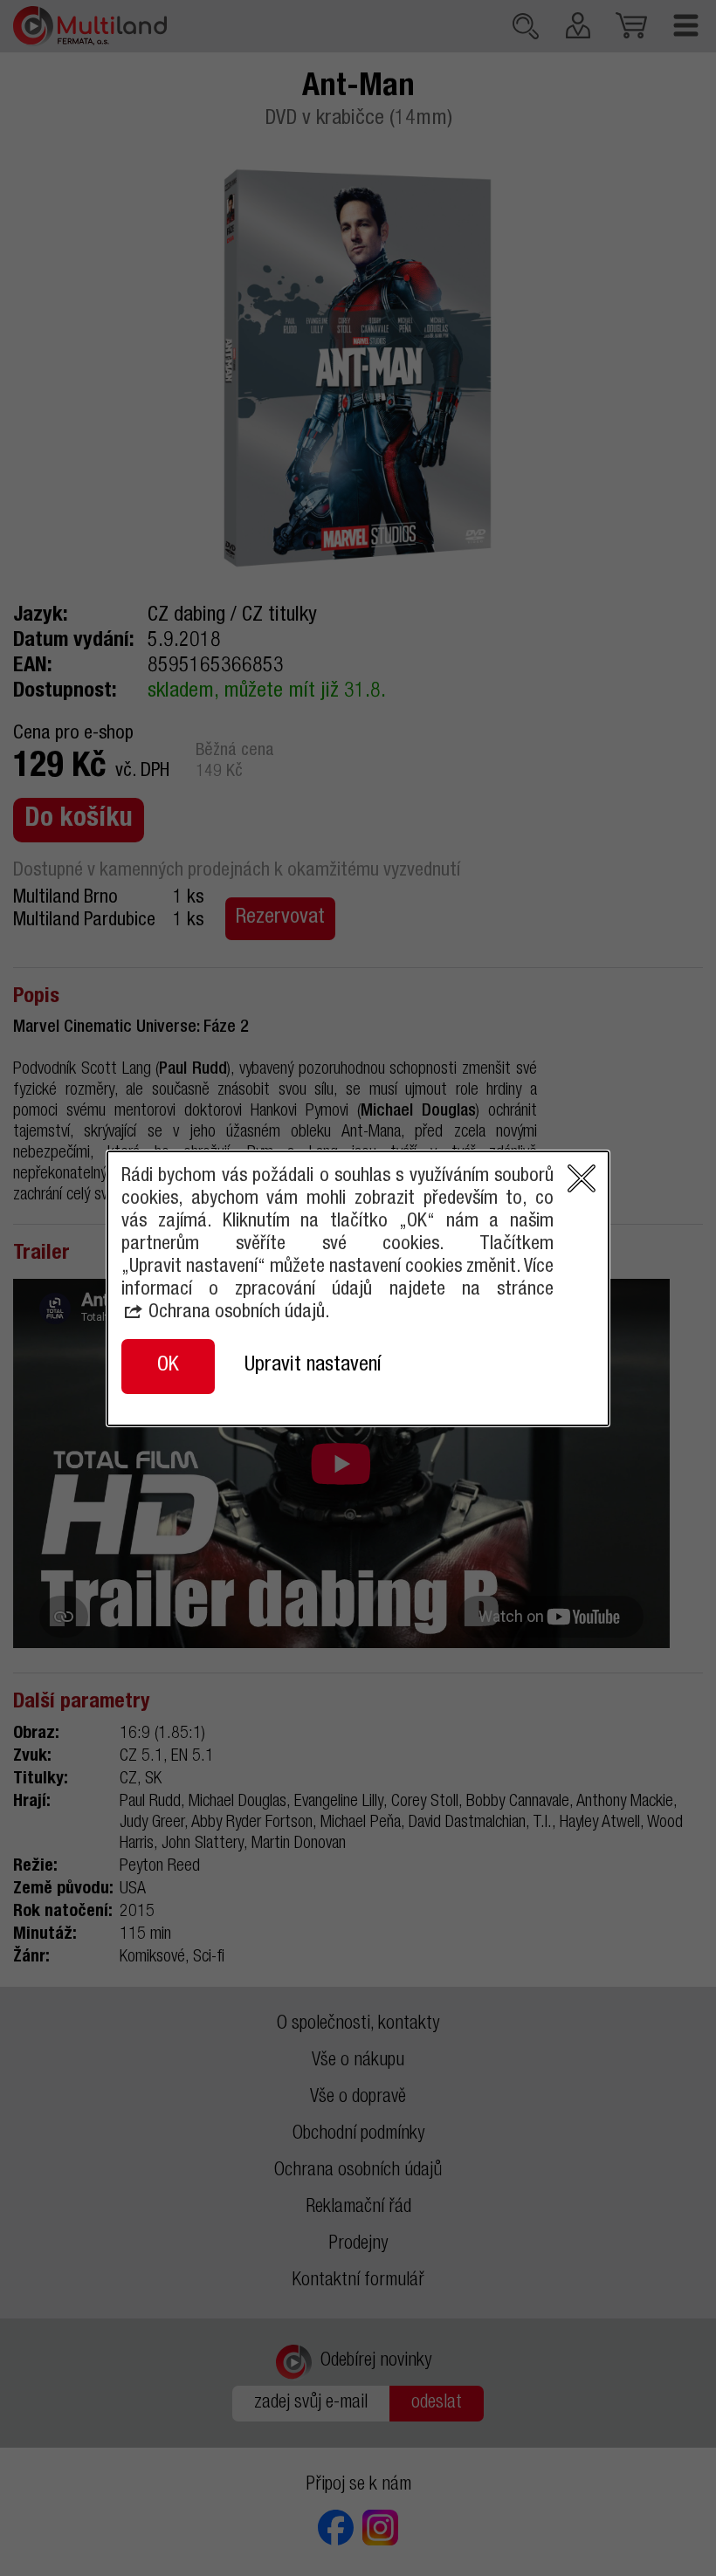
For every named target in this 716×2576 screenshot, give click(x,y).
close (582, 1178)
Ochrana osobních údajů (237, 1313)
